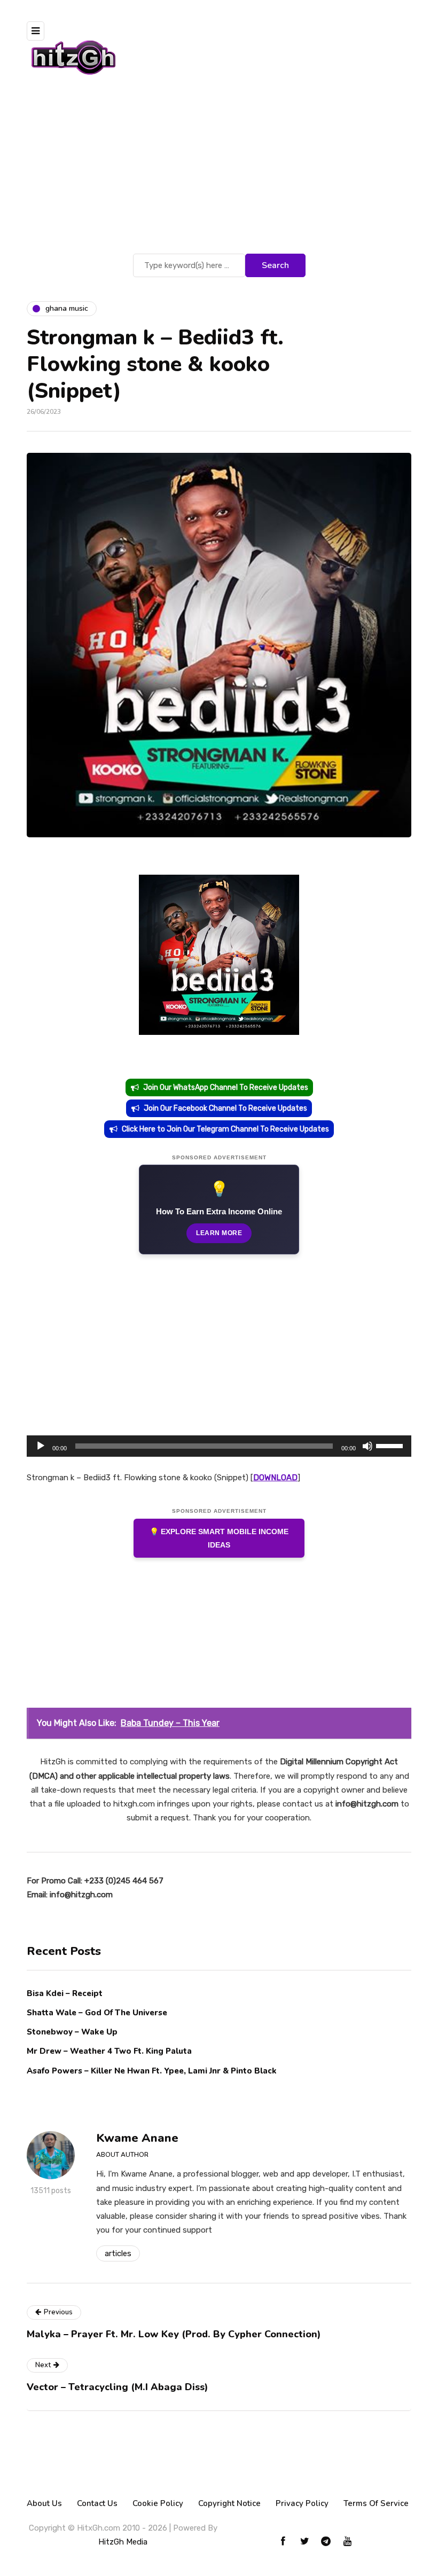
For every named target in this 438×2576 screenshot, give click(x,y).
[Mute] (367, 1446)
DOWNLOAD (275, 1478)
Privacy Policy (302, 2503)
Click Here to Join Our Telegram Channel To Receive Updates (225, 1129)
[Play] (41, 1446)
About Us (44, 2503)
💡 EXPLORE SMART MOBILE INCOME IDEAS (219, 1538)
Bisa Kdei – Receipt (66, 1993)
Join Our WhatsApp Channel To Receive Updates (226, 1087)
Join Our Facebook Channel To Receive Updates (225, 1108)
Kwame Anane (137, 2138)
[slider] (391, 1445)
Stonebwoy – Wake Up (72, 2032)
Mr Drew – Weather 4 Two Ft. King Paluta (109, 2051)
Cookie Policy (158, 2503)
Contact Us (97, 2503)
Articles (118, 2253)
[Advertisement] (219, 171)
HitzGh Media (123, 2542)
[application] (219, 1446)
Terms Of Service (376, 2503)
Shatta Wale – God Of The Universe (97, 2013)
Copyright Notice (229, 2503)
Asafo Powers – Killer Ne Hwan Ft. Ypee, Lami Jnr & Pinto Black (152, 2071)
